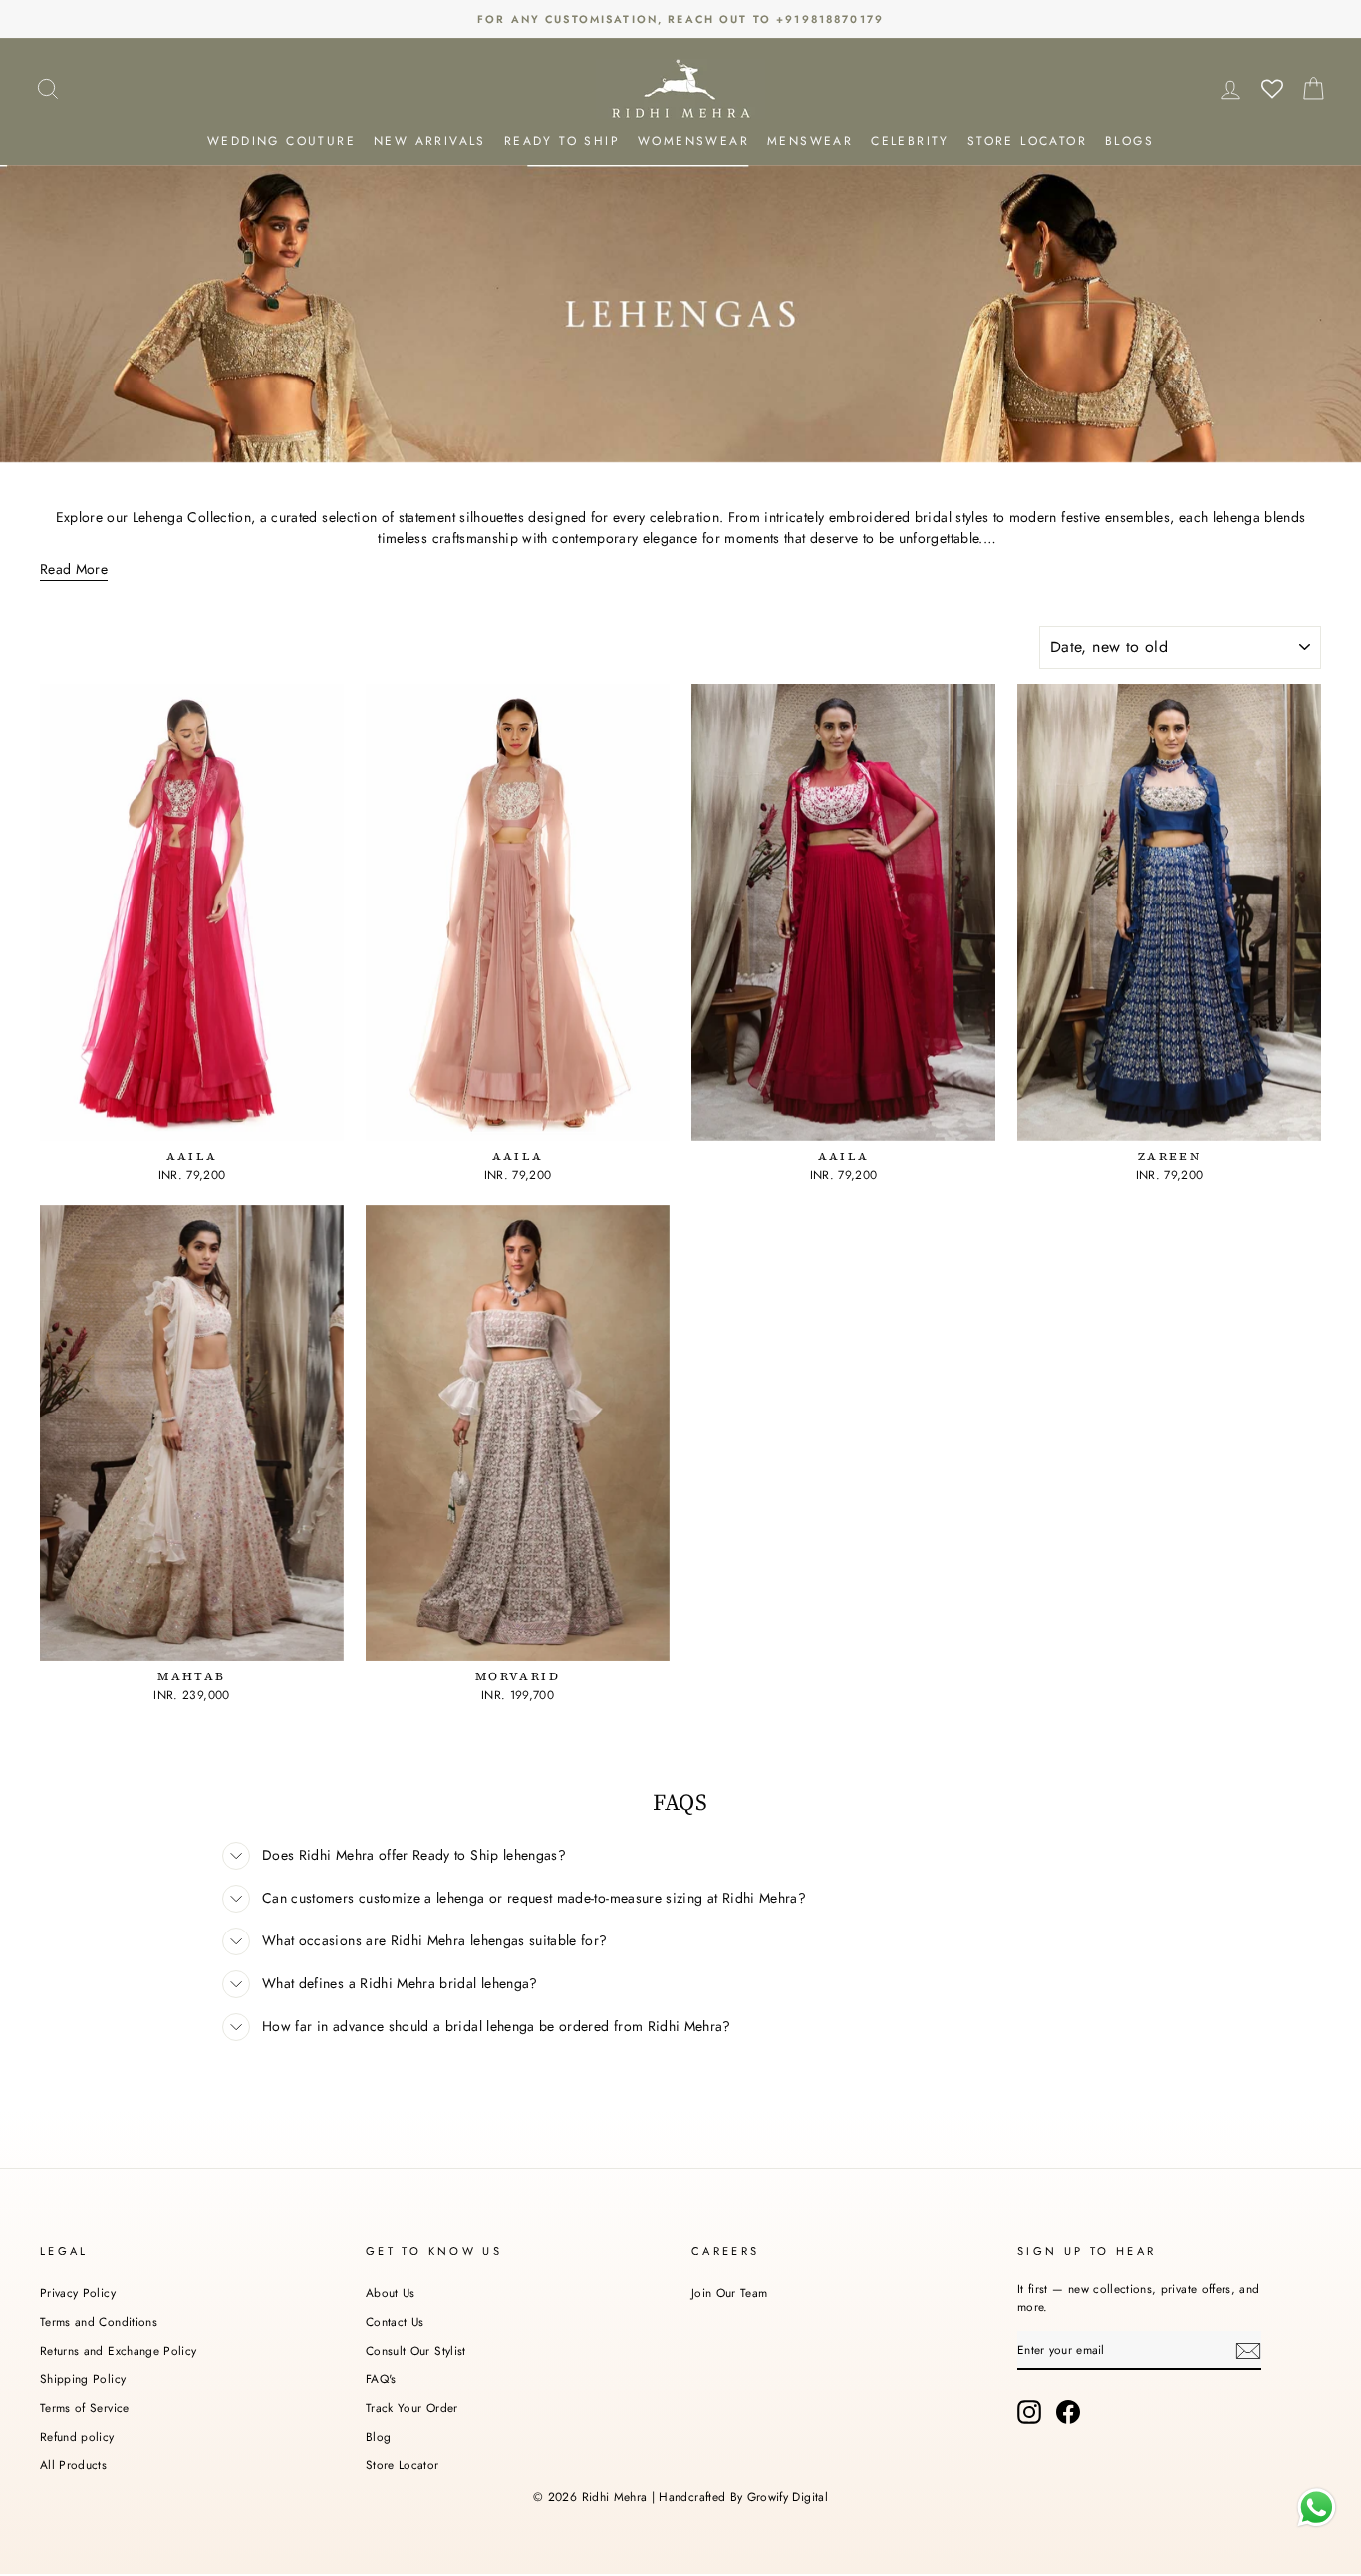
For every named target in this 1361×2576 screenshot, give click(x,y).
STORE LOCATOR (1027, 141)
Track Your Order (412, 2407)
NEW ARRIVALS (430, 141)
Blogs (1129, 141)
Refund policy (77, 2436)
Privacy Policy (78, 2293)
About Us (391, 2293)
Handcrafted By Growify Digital (743, 2497)
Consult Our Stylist (416, 2350)
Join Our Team (730, 2293)
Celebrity (910, 141)
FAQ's (381, 2378)
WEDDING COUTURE (281, 141)
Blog (378, 2436)
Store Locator (403, 2465)
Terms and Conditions (99, 2321)
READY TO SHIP (562, 141)
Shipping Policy (83, 2378)
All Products (73, 2465)
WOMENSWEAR (693, 141)
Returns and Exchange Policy (118, 2350)
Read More (74, 569)
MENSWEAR (810, 141)
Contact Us (395, 2321)
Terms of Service (85, 2407)
